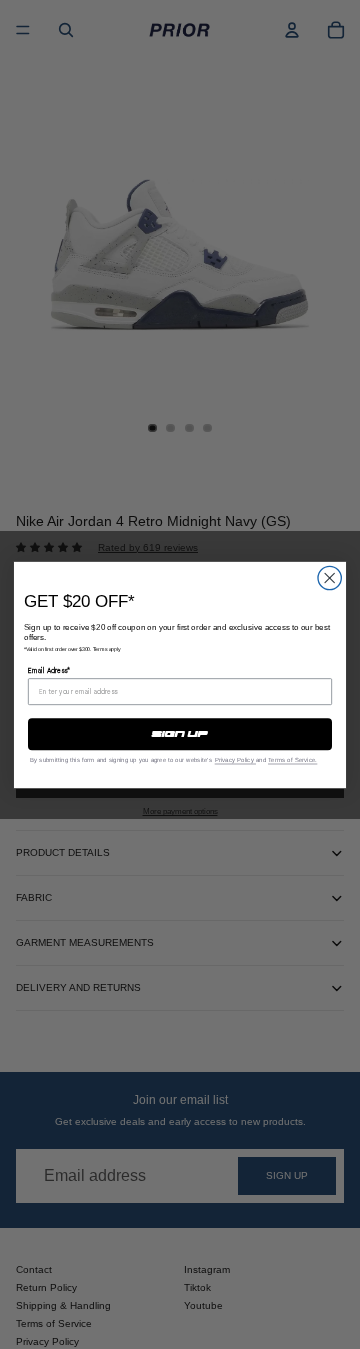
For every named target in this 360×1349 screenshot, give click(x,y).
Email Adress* (49, 670)
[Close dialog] (329, 577)
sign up (180, 733)
